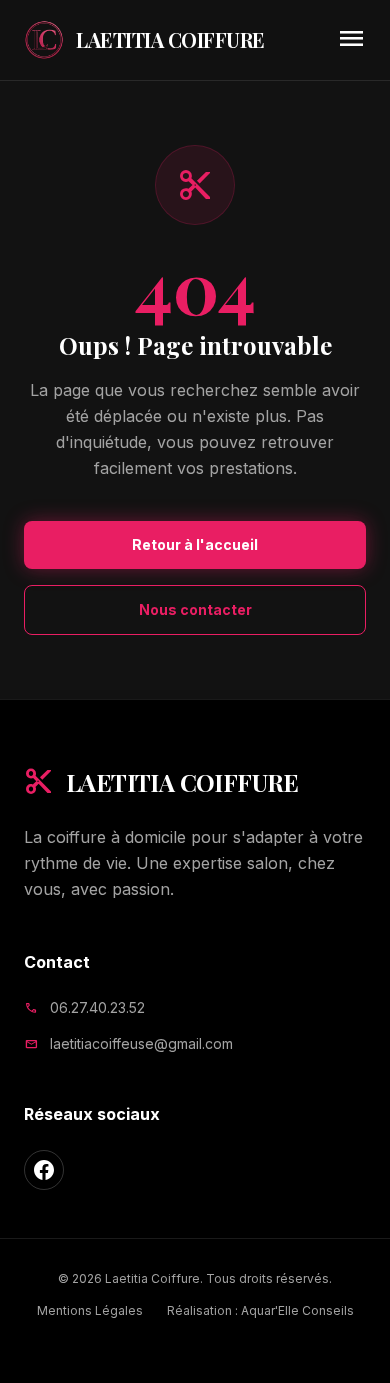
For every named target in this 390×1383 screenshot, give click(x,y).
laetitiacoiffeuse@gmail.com (141, 1043)
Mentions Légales (90, 1310)
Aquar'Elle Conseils (297, 1310)
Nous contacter (195, 609)
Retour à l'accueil (195, 544)
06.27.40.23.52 (97, 1007)
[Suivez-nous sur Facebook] (44, 1170)
